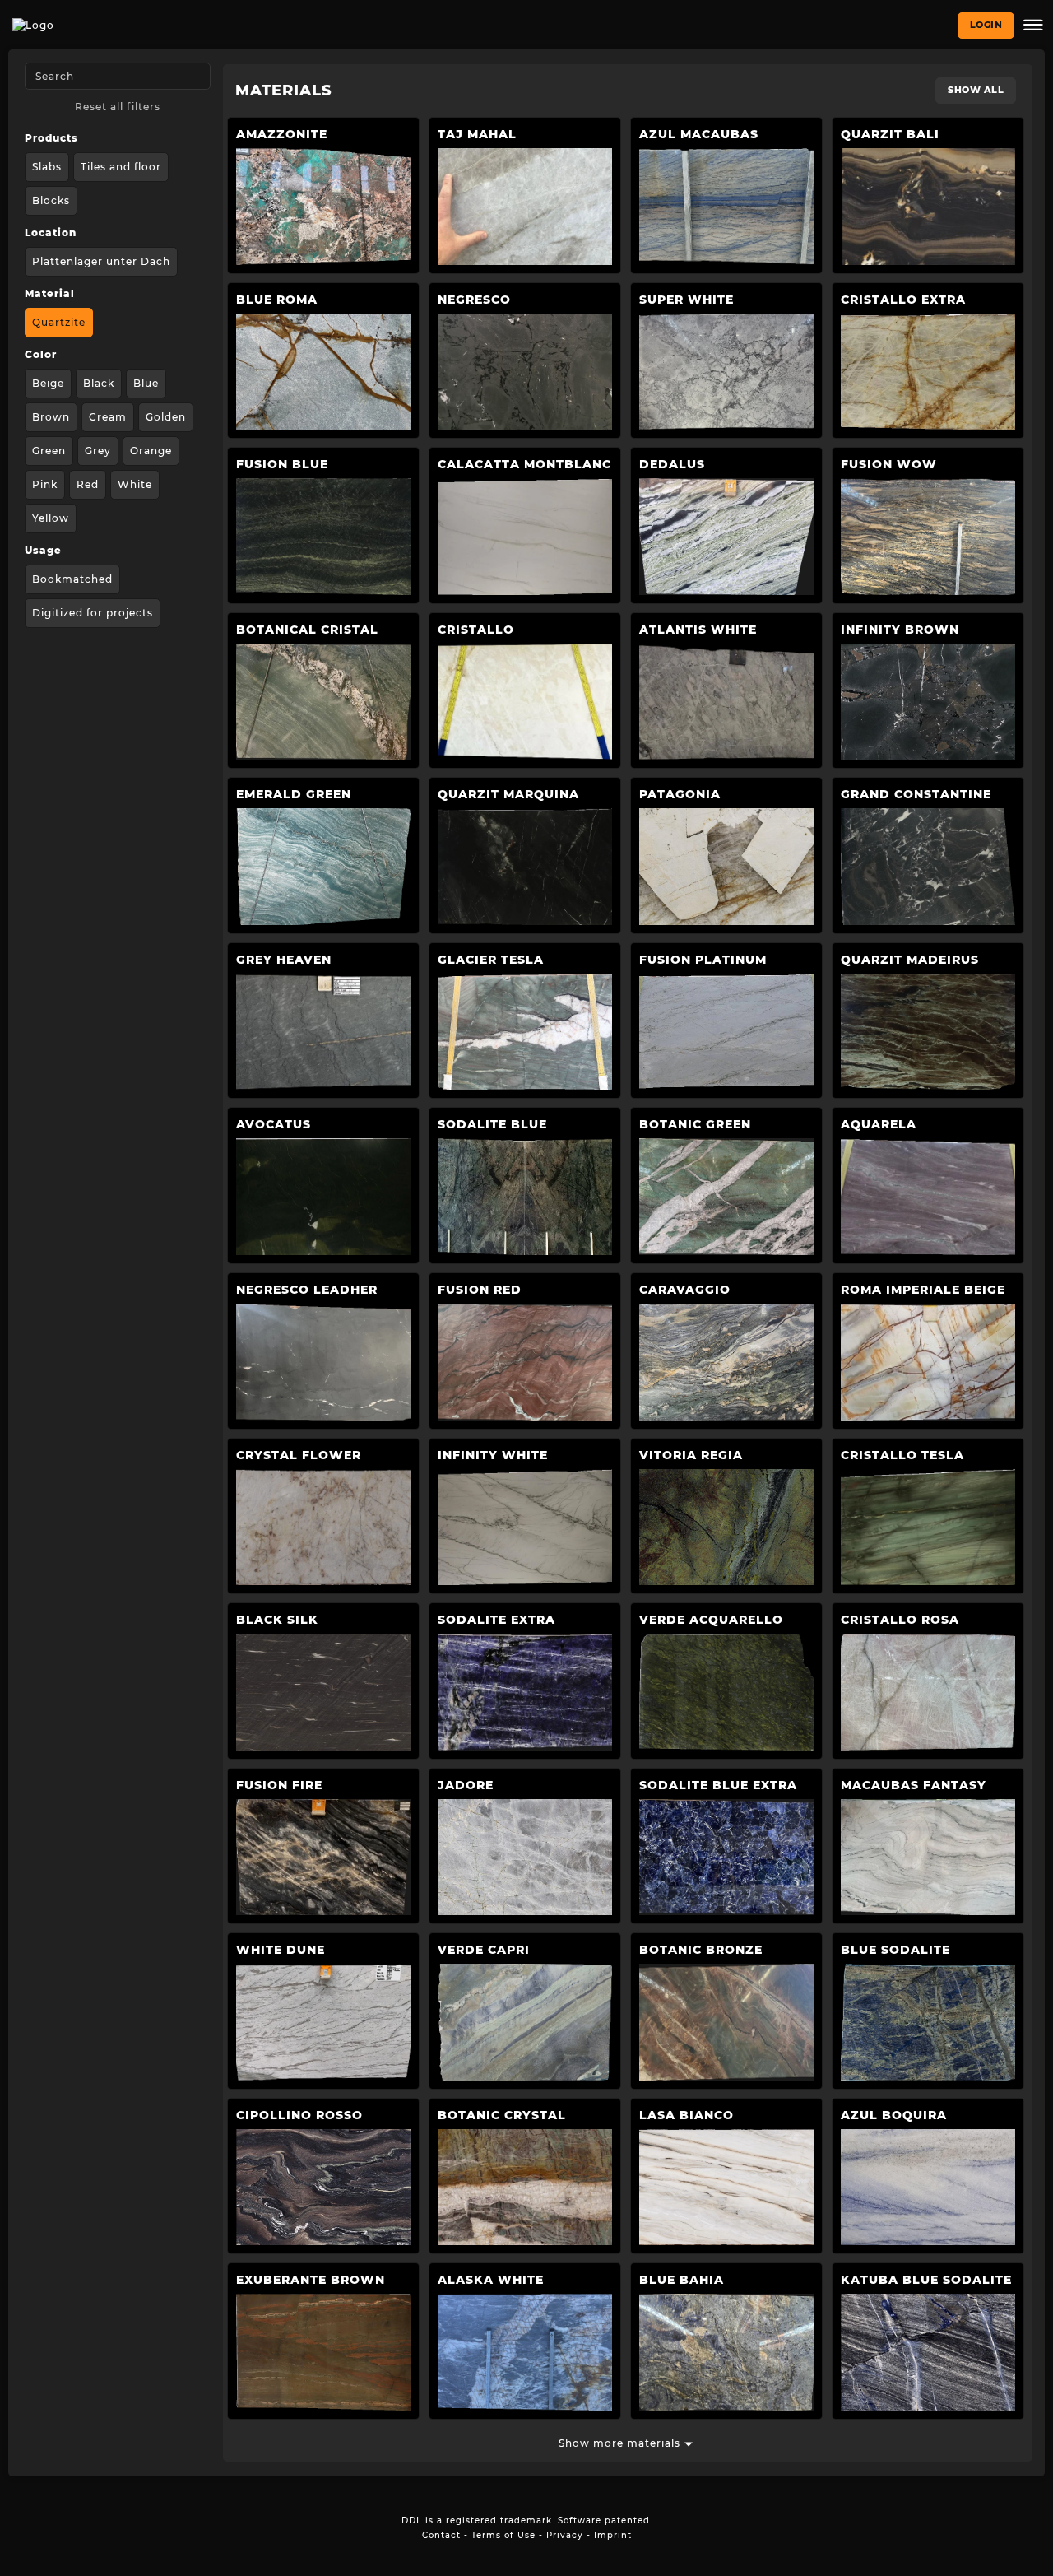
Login (986, 25)
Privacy (565, 2535)
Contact (441, 2535)
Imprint (613, 2535)
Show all (976, 90)
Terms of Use (503, 2535)
